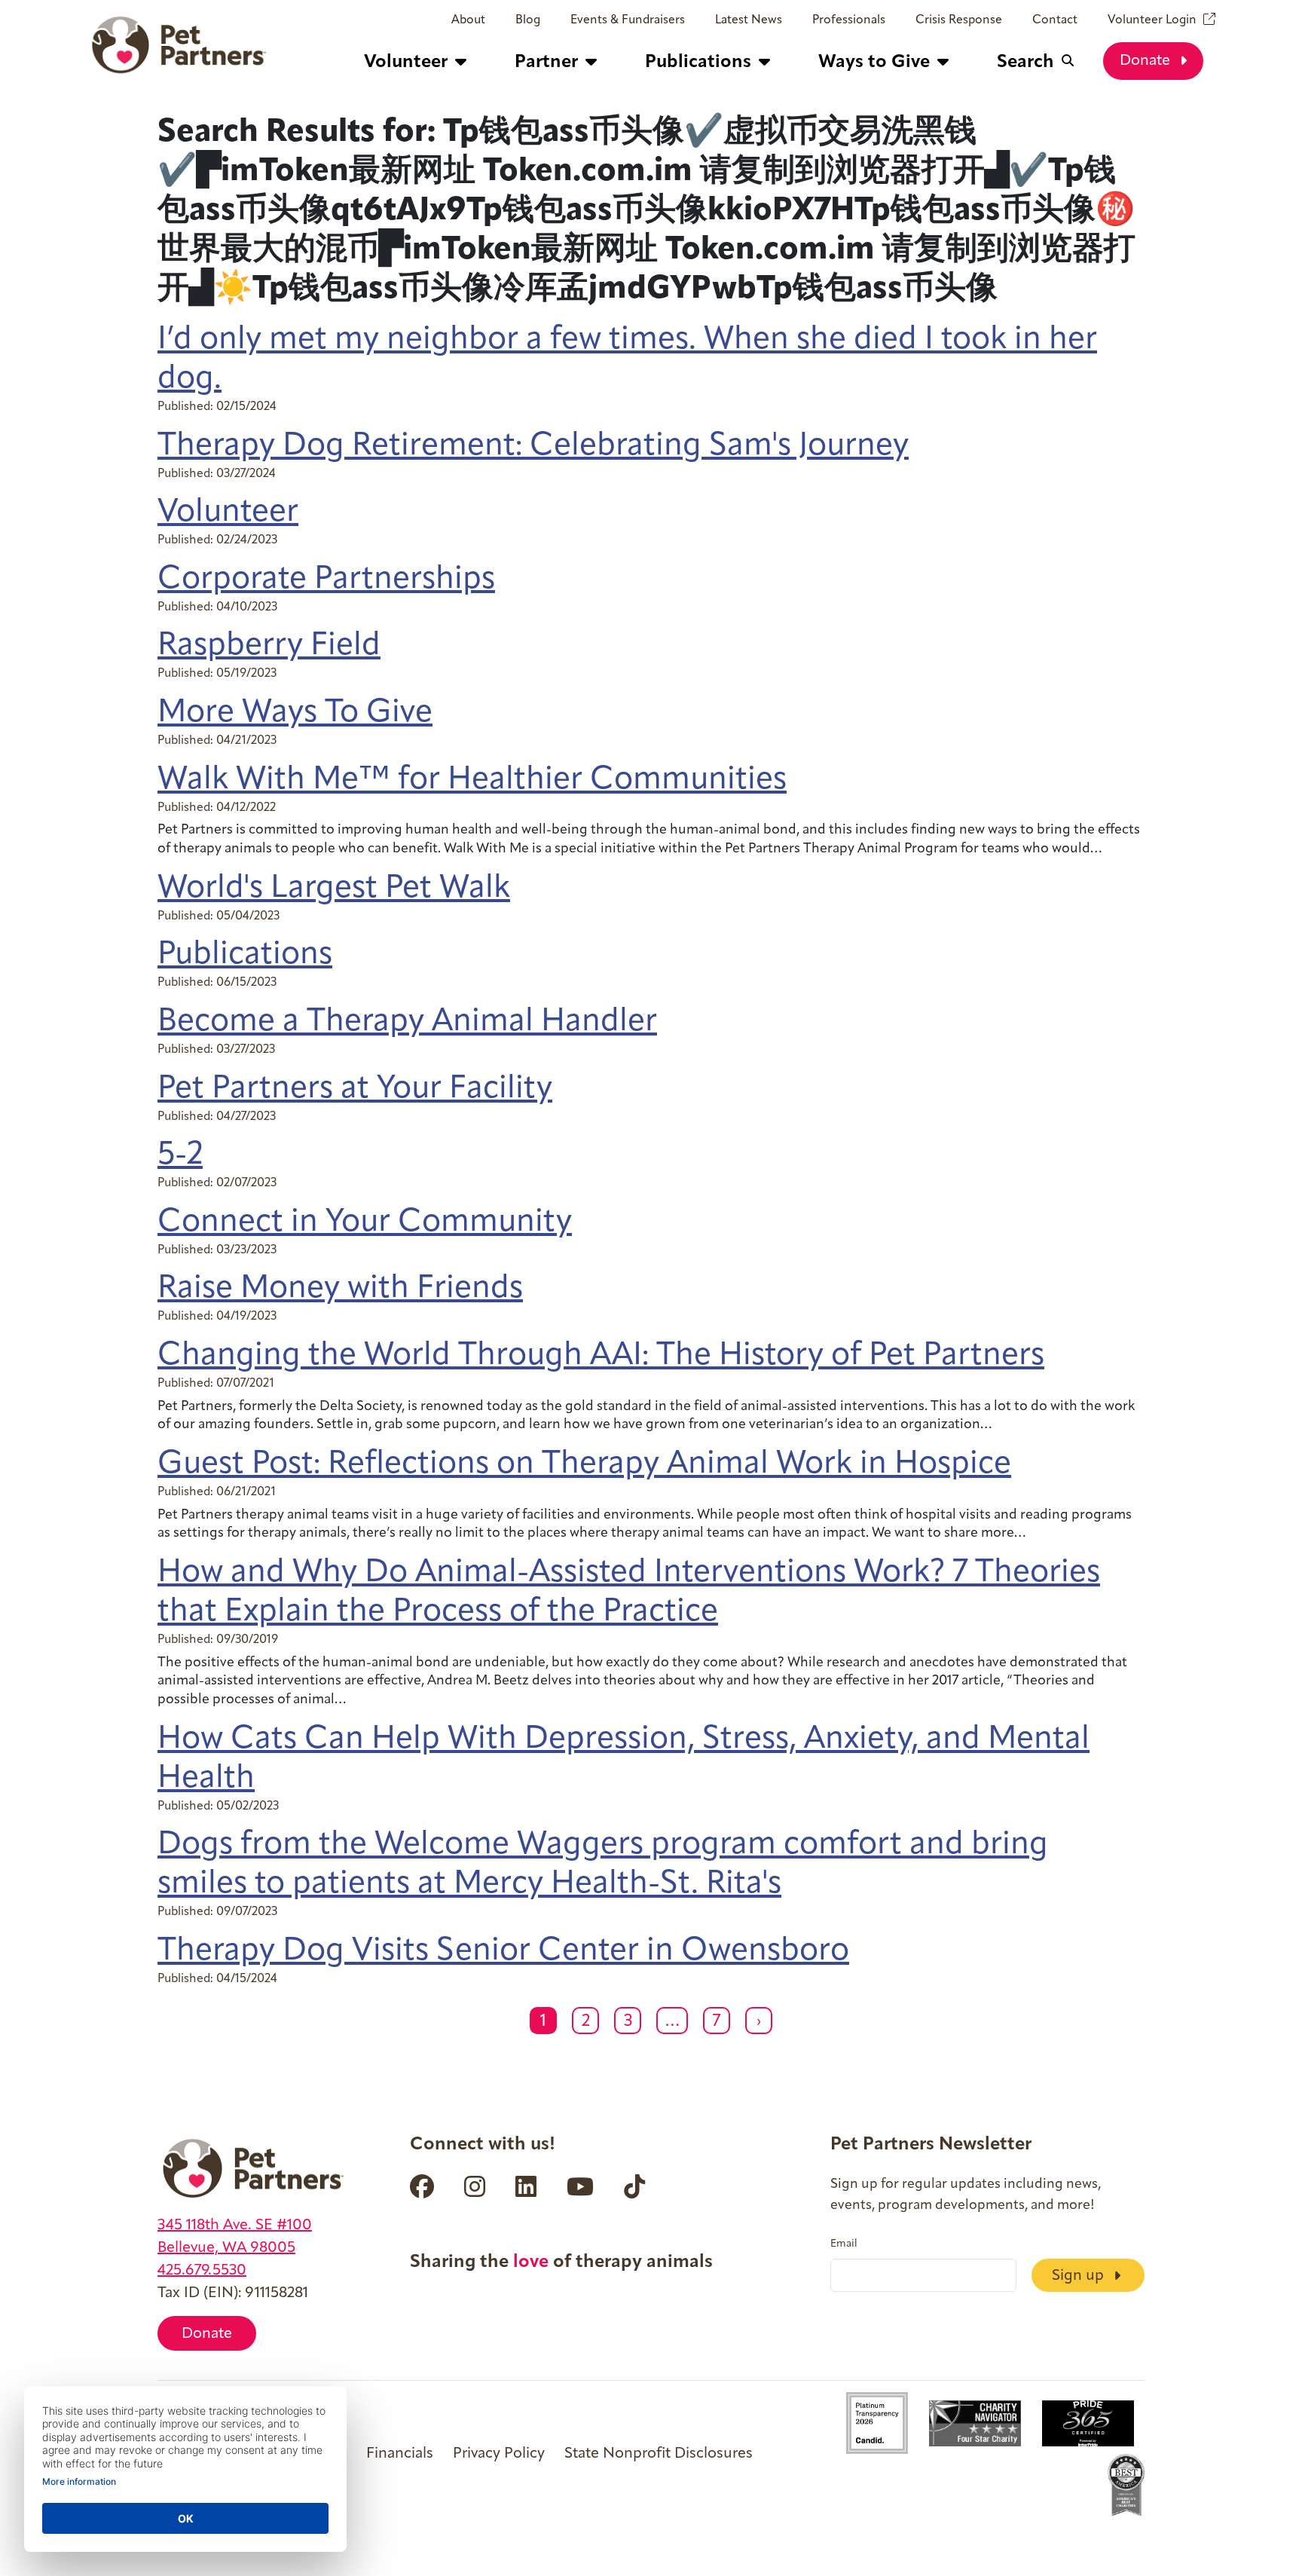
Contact (1055, 20)
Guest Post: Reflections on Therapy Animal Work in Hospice (584, 1465)
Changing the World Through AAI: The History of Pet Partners (601, 1356)
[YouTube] (580, 2186)
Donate (1147, 61)
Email (844, 2244)
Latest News (749, 20)
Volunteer (228, 513)
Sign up (1080, 2276)
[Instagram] (475, 2186)
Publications (245, 955)
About (468, 20)
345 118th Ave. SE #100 (235, 2226)
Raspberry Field (269, 646)
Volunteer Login (1152, 20)
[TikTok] (634, 2186)
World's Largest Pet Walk (334, 889)
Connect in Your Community (365, 1223)
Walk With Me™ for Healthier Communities (472, 780)
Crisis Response (959, 20)
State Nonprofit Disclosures (659, 2454)
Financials (400, 2454)
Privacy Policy (499, 2454)
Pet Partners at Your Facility (355, 1089)
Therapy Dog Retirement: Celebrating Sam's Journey (533, 447)
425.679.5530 (202, 2271)
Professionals (849, 20)
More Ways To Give (295, 713)
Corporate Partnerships (326, 580)
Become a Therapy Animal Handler (407, 1022)
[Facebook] (422, 2186)
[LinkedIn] (526, 2186)
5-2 (180, 1156)
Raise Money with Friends (340, 1289)
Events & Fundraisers (628, 20)
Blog (528, 20)
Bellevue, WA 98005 (226, 2248)
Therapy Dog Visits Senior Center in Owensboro (503, 1952)
